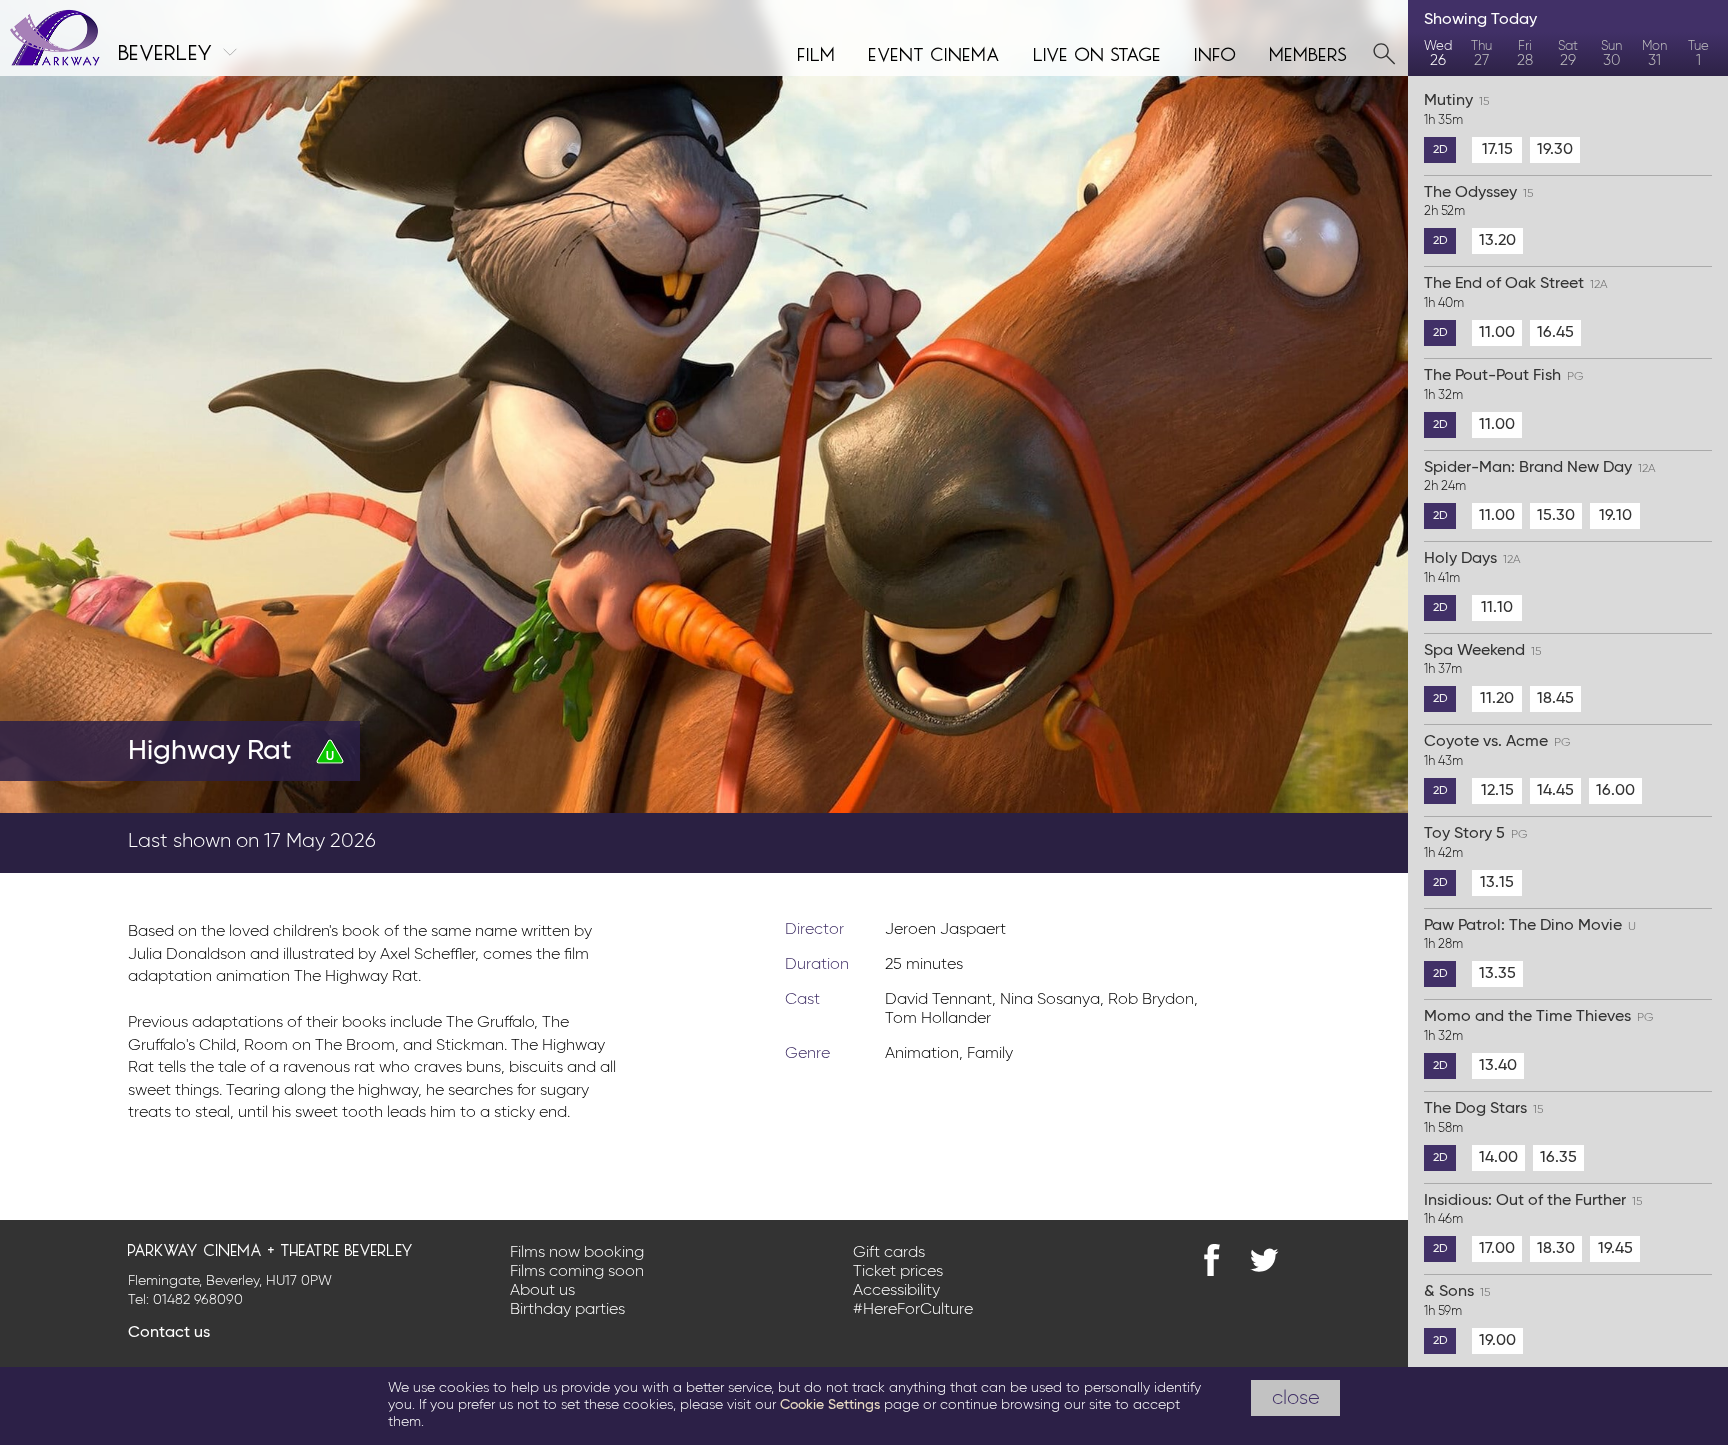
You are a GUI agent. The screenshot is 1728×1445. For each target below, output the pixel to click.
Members (1309, 52)
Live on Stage (1098, 52)
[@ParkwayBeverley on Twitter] (1264, 1260)
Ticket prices (898, 1272)
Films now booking (577, 1253)
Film (817, 52)
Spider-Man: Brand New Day (1540, 477)
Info (1216, 52)
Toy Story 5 (1476, 843)
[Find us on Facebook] (1212, 1260)
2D (1440, 150)
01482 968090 (198, 1300)
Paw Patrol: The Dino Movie (1530, 935)
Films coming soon (577, 1272)
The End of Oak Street (1516, 293)
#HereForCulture (913, 1310)
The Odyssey (1478, 202)
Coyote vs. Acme (1497, 751)
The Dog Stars (1483, 1118)
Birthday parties (567, 1310)
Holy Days (1472, 568)
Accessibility (896, 1291)
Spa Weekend (1482, 660)
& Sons (1457, 1301)
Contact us (169, 1333)
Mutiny (1456, 110)
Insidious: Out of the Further (1533, 1210)
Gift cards (889, 1253)
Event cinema (935, 52)
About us (542, 1291)
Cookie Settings (830, 1405)
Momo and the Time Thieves (1539, 1026)
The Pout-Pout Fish (1504, 385)
